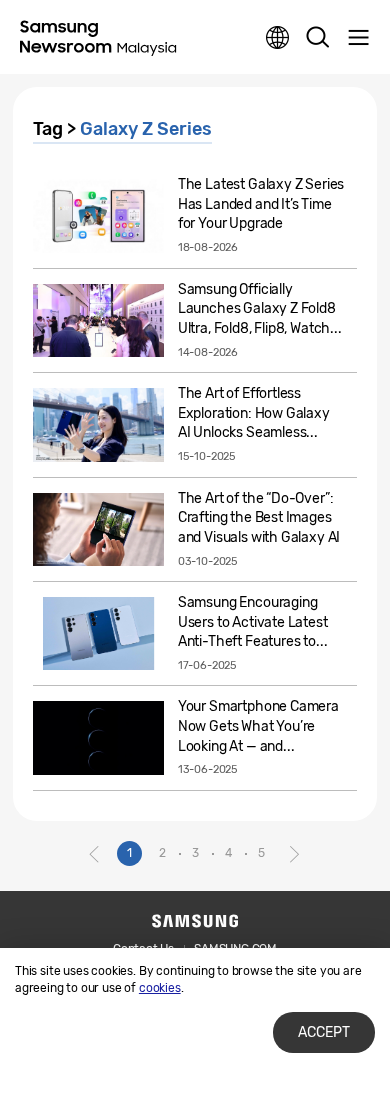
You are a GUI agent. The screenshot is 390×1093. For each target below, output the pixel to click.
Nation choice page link (278, 38)
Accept (324, 1032)
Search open (318, 38)
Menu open (358, 38)
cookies (160, 988)
